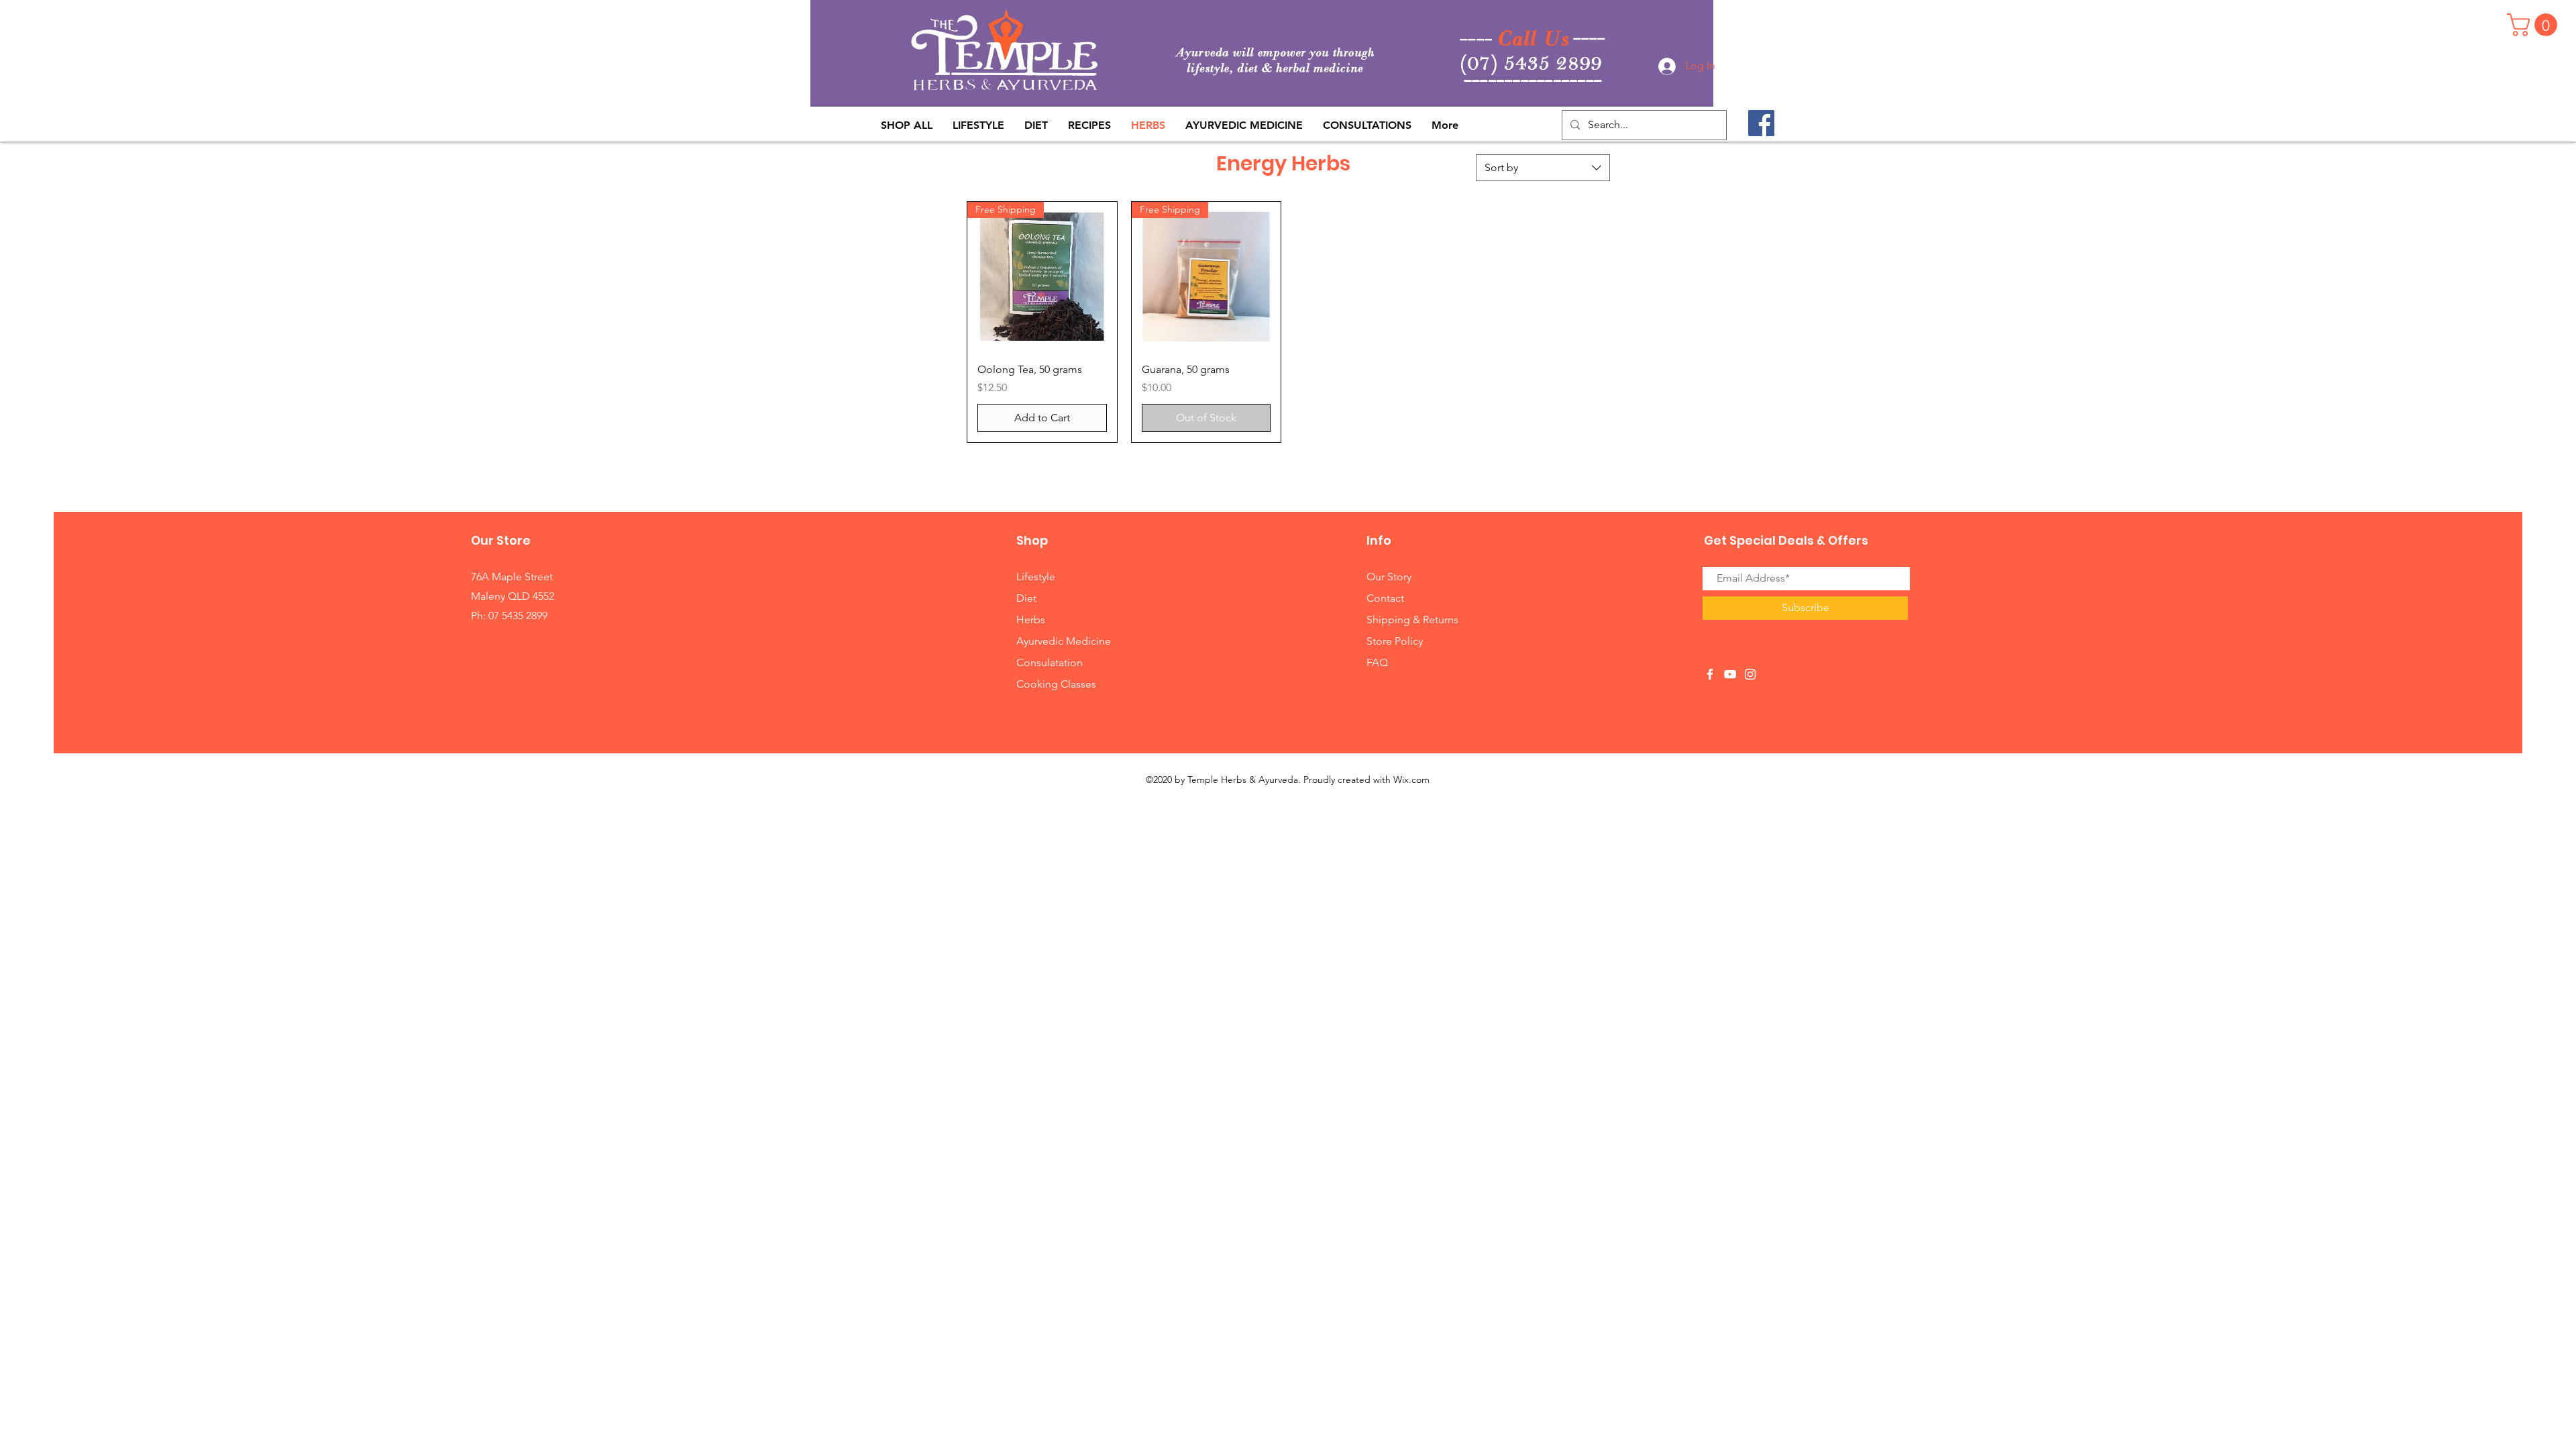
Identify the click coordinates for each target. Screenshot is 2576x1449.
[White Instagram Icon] (1750, 674)
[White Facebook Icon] (1710, 674)
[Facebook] (1761, 123)
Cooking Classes (1056, 684)
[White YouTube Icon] (1730, 674)
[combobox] (1543, 168)
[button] (2535, 25)
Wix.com (1411, 780)
